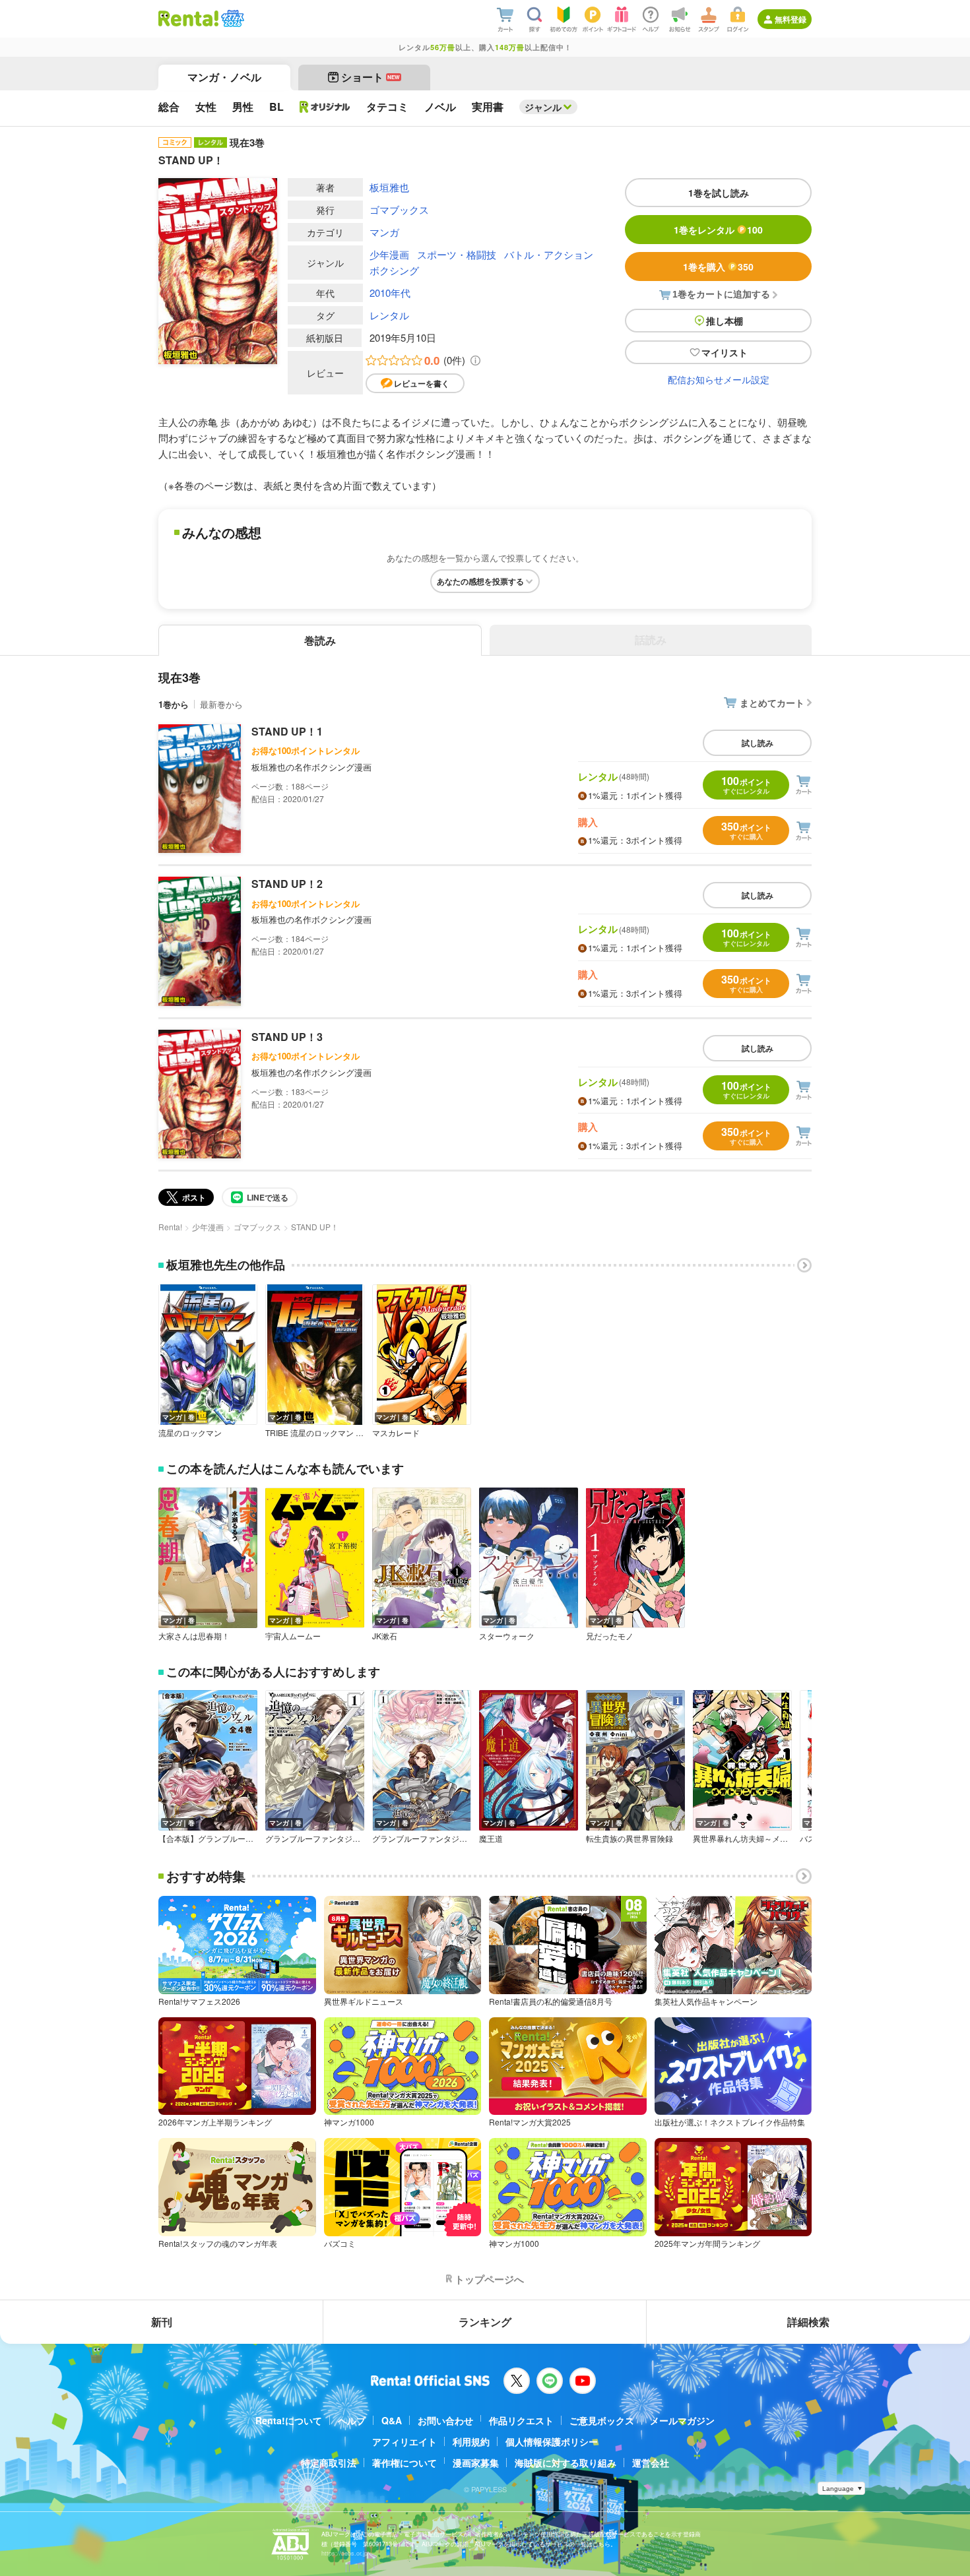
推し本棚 (725, 321)
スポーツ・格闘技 (457, 254)
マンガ (384, 232)
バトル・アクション (549, 254)
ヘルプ (352, 2420)
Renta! (170, 1227)
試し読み (758, 743)
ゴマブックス (399, 209)
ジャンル (543, 107)
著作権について (404, 2463)
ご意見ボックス (602, 2420)
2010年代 (390, 293)
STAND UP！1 (287, 731)
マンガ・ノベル (224, 77)
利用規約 (471, 2441)
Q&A (392, 2420)
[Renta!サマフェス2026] (231, 18)
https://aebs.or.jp (344, 2553)
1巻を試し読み (719, 193)
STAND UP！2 (287, 884)
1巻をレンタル (718, 230)
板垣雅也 (389, 187)
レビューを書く (422, 383)
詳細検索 (808, 2322)
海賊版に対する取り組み (566, 2463)
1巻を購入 (718, 267)
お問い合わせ (445, 2420)
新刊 (162, 2322)
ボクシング (394, 270)
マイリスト (725, 352)
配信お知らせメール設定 (719, 379)
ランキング (485, 2322)
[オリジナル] (325, 107)
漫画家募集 (476, 2463)
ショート (371, 77)
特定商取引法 (329, 2463)
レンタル (389, 315)
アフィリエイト (404, 2441)
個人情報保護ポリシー (552, 2441)
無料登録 (791, 19)
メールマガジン (682, 2420)
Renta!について (289, 2420)
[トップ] (188, 18)
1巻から (174, 704)
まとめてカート (772, 703)
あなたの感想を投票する (480, 581)
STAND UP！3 (287, 1037)
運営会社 (651, 2463)
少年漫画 (389, 254)
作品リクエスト (521, 2420)
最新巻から (221, 704)
